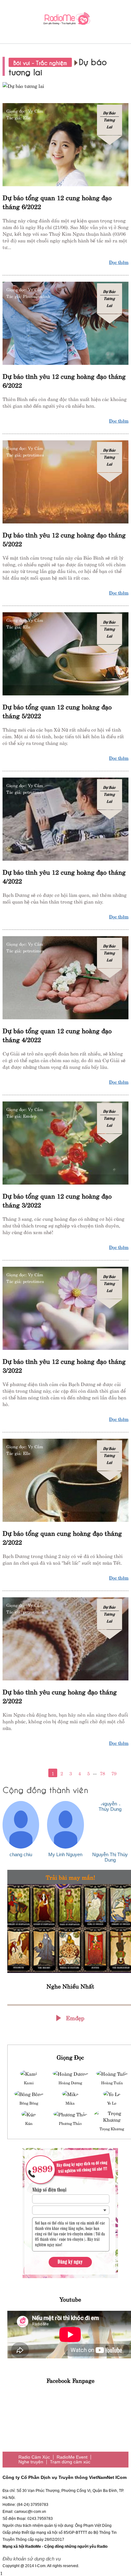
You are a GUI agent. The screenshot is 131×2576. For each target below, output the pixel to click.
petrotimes (33, 455)
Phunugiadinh (37, 296)
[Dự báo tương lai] (65, 85)
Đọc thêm (119, 262)
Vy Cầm (36, 111)
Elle (27, 117)
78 (102, 1773)
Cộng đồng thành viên (45, 1789)
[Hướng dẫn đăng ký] (70, 2213)
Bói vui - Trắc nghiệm (40, 62)
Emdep (30, 1116)
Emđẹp (75, 2017)
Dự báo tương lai (110, 120)
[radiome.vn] (65, 20)
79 (114, 1773)
